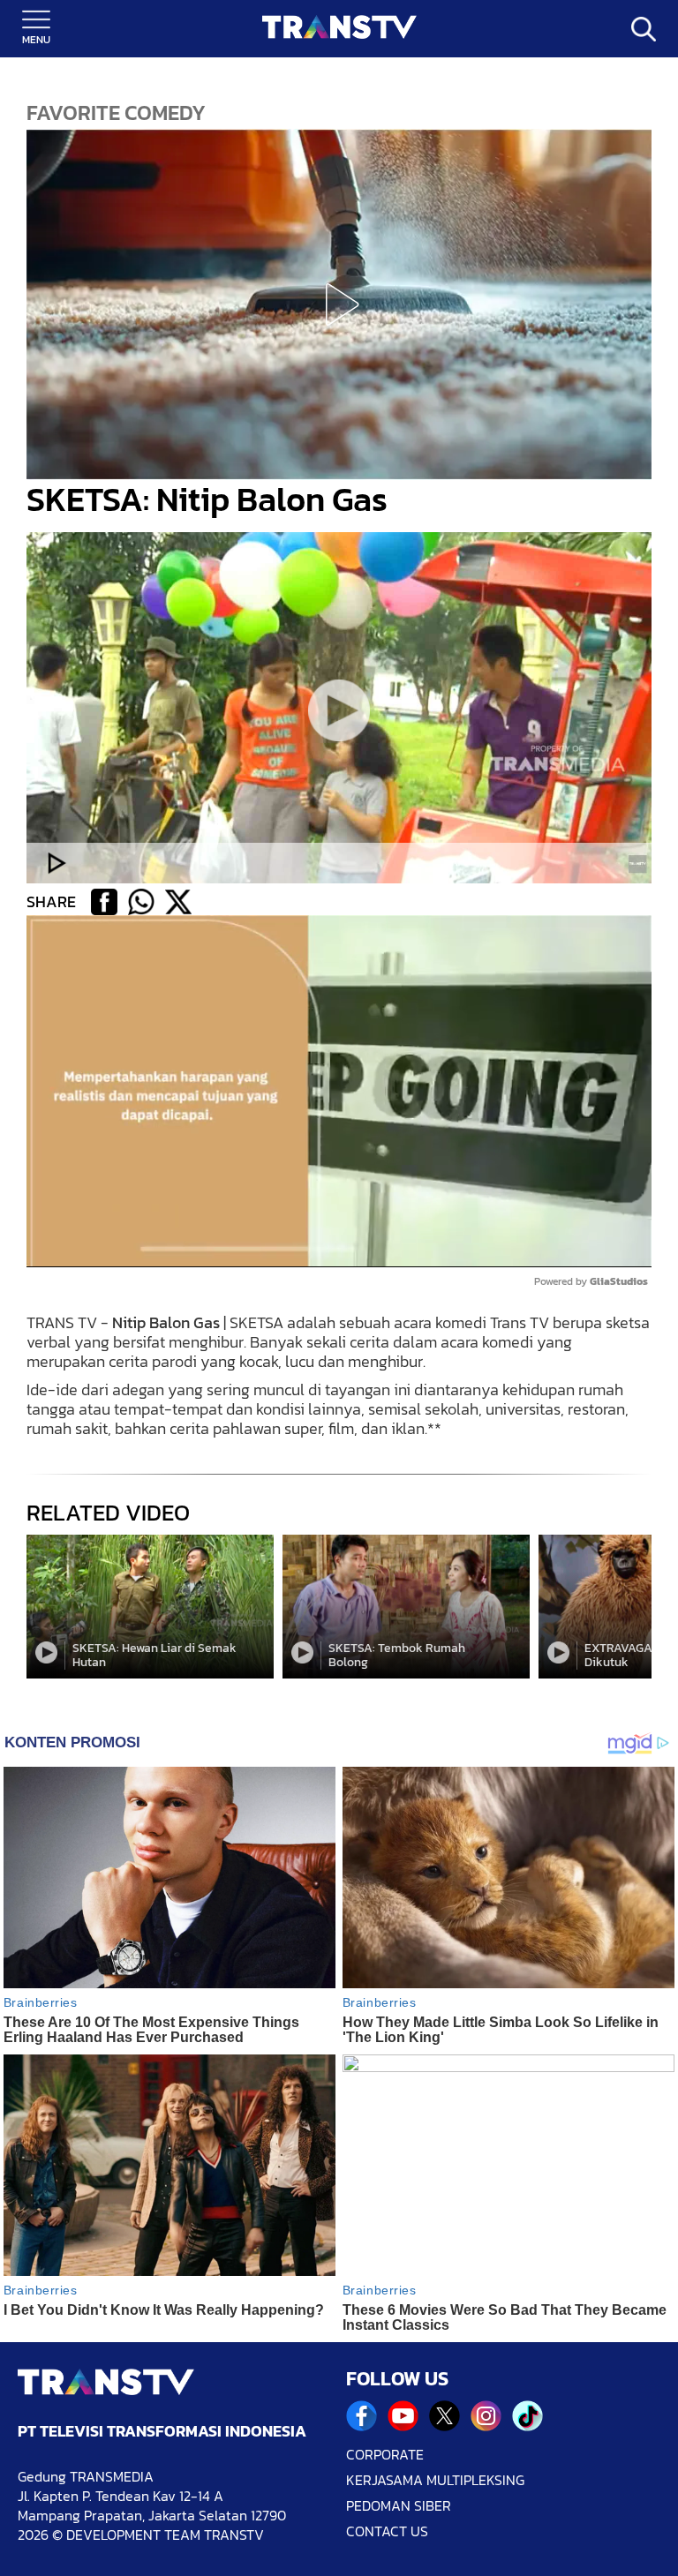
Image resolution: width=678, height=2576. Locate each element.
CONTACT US (387, 2531)
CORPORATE (385, 2455)
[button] (339, 304)
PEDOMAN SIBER (399, 2506)
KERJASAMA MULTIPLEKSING (435, 2480)
